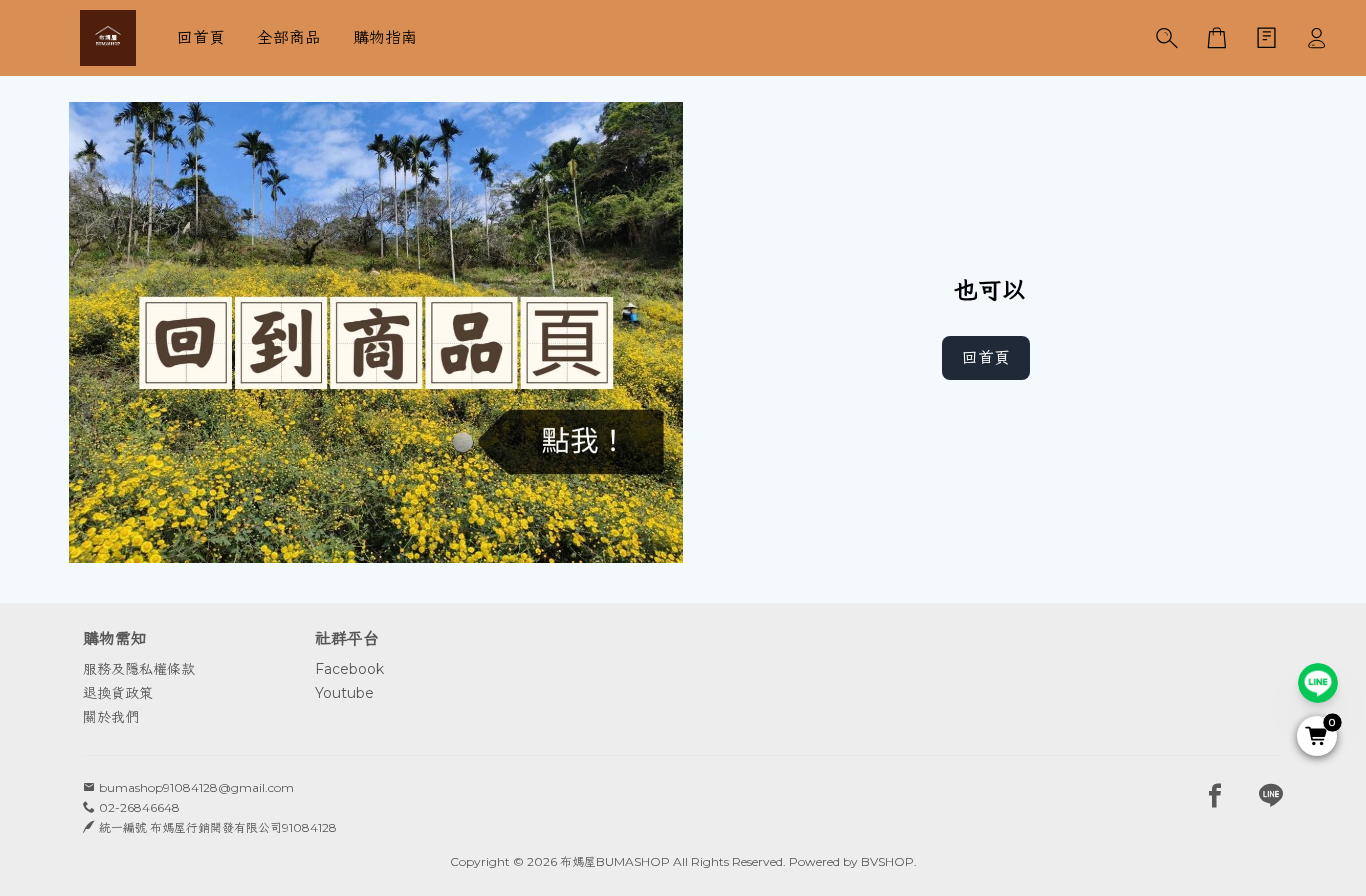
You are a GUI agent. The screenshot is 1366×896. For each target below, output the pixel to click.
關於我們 (111, 717)
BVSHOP (887, 861)
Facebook (349, 669)
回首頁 (986, 357)
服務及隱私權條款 (139, 669)
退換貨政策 (118, 693)
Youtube (344, 693)
